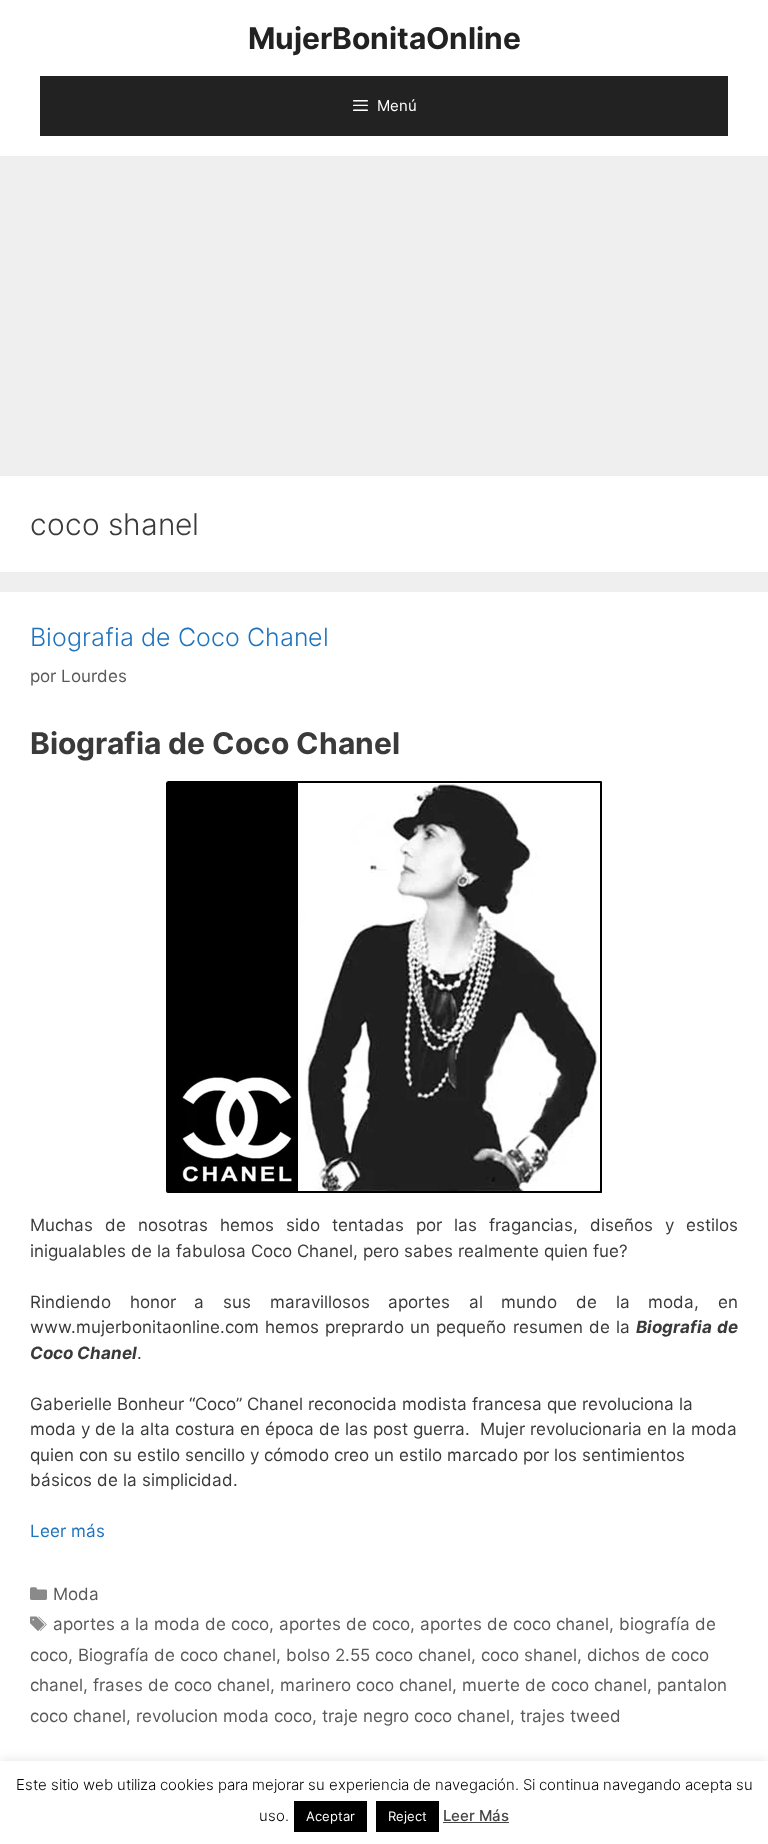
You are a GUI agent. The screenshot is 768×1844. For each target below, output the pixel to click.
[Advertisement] (384, 306)
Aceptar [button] (330, 1816)
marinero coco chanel (366, 1685)
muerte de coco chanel (554, 1685)
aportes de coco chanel (514, 1624)
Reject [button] (407, 1816)
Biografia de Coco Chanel (179, 637)
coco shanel (529, 1655)
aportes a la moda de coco (161, 1624)
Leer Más (476, 1815)
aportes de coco (344, 1624)
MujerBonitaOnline (384, 38)
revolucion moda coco (224, 1716)
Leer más (67, 1531)
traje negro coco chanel (416, 1716)
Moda (76, 1594)
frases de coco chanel (181, 1685)
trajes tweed (570, 1716)
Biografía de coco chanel (177, 1655)
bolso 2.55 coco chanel (378, 1655)
